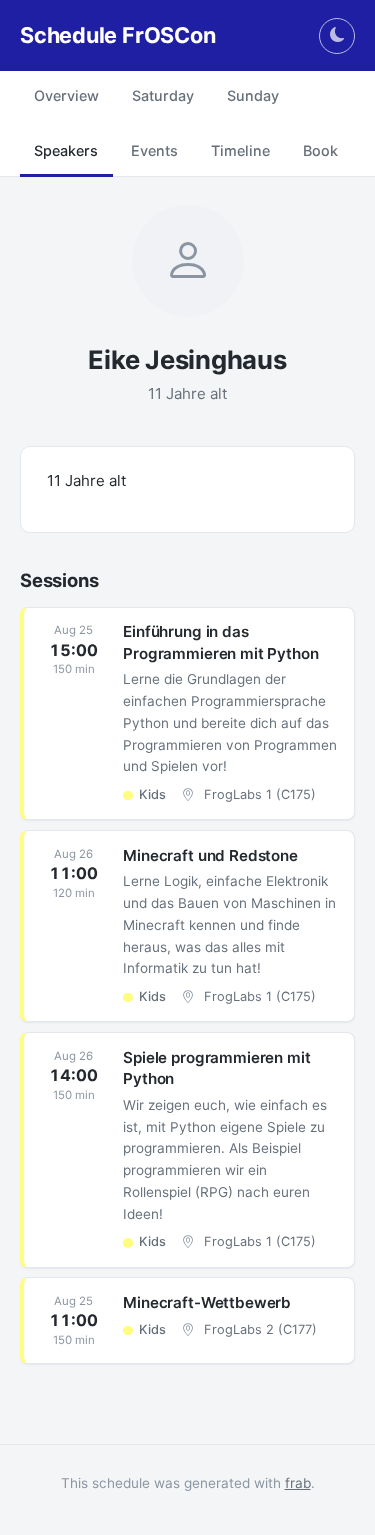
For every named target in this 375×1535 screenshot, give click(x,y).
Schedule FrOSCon (118, 35)
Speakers (66, 150)
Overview (66, 95)
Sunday (253, 95)
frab (298, 1483)
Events (154, 150)
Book (320, 150)
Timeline (240, 150)
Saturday (163, 95)
